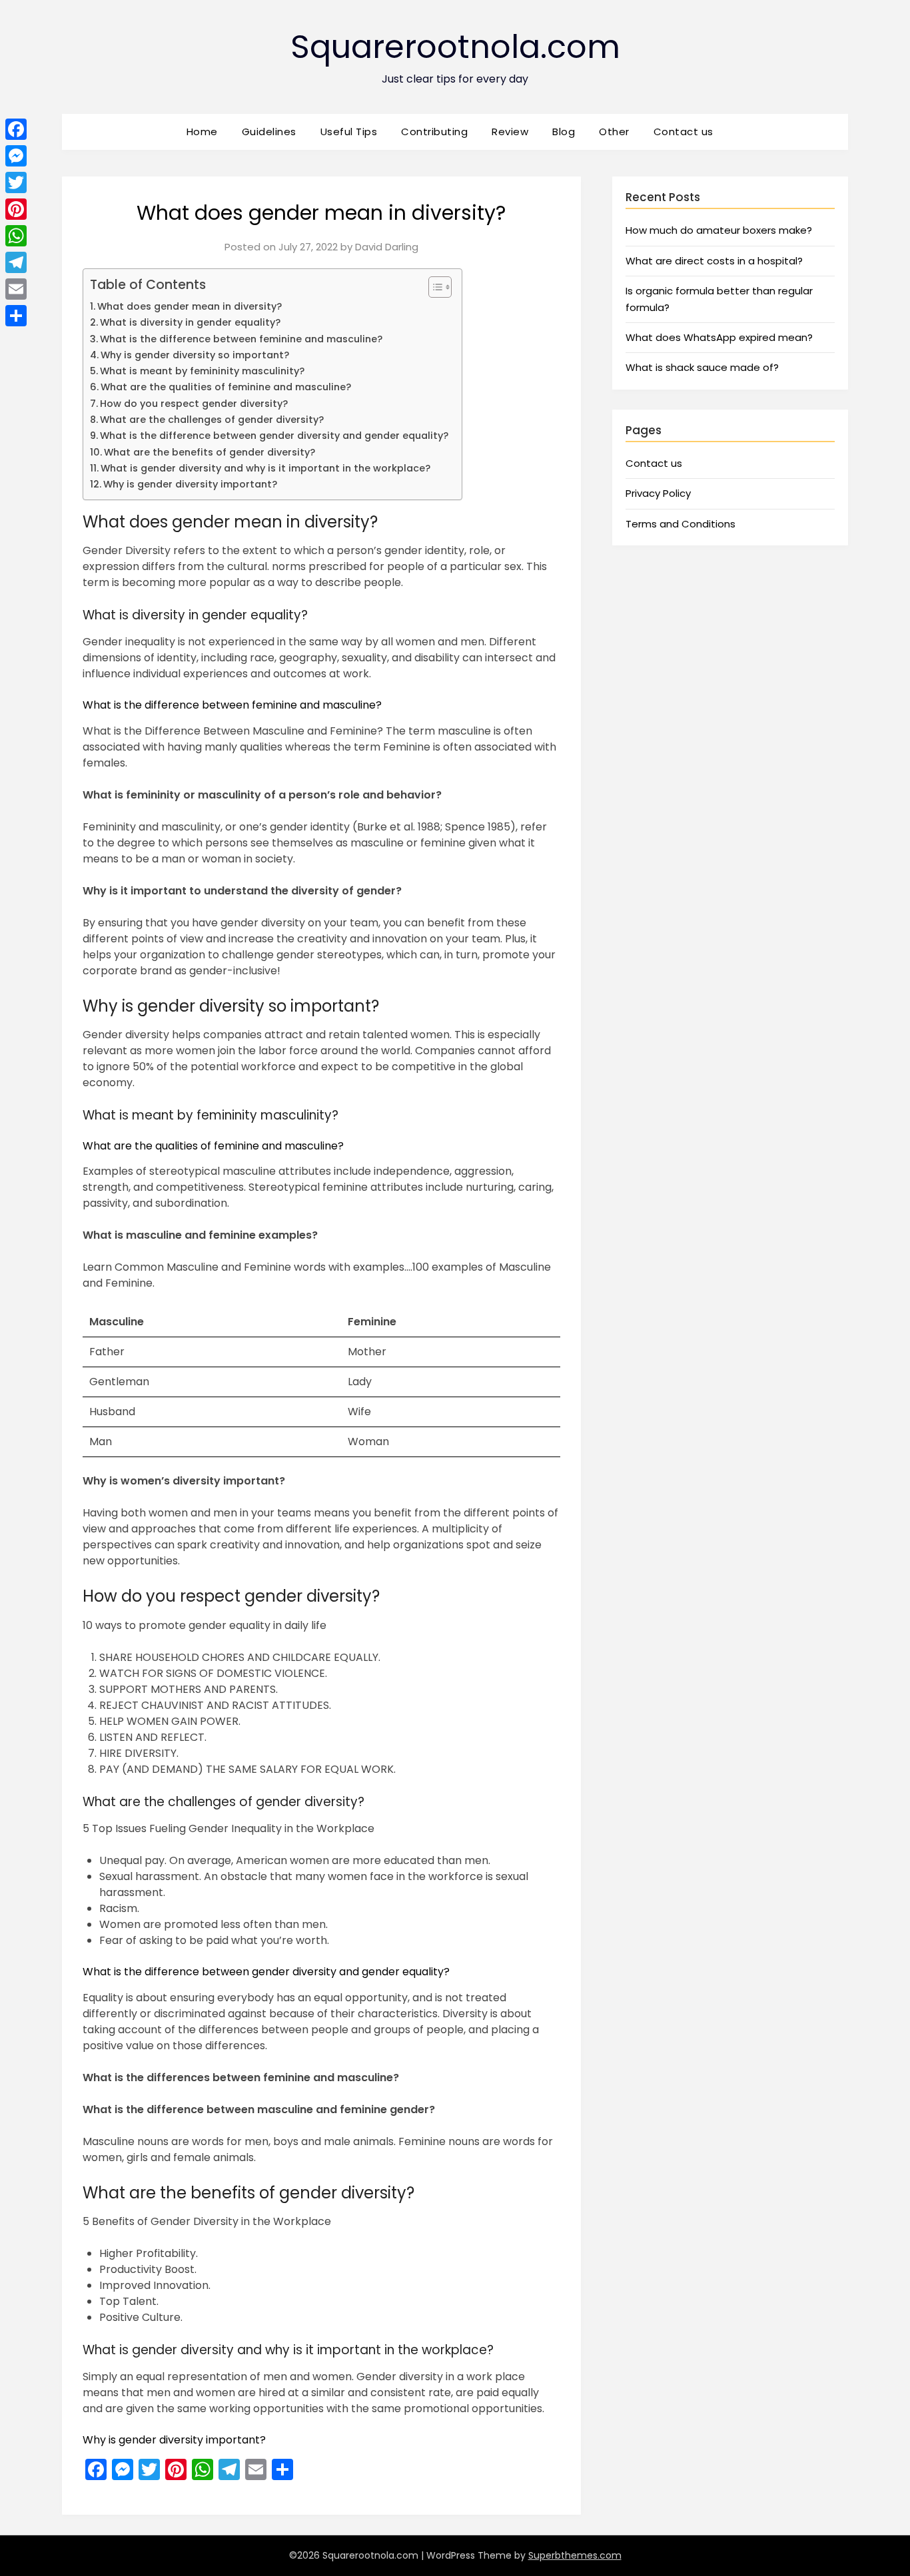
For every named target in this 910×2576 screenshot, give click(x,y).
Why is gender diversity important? (190, 484)
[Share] (16, 316)
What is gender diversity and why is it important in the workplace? (265, 468)
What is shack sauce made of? (702, 367)
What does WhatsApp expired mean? (719, 337)
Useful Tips (349, 132)
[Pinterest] (16, 209)
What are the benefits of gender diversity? (210, 452)
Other (614, 132)
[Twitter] (16, 182)
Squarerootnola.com (455, 47)
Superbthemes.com (575, 2555)
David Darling (387, 247)
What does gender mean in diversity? (190, 306)
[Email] (16, 289)
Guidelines (269, 132)
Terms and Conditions (681, 524)
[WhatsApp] (16, 236)
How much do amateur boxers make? (719, 230)
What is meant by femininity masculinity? (202, 371)
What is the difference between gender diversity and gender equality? (274, 436)
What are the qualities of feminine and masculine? (226, 387)
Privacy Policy (658, 493)
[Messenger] (16, 156)
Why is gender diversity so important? (195, 355)
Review (510, 132)
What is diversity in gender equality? (190, 322)
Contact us (683, 132)
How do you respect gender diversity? (194, 404)
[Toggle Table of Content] (433, 287)
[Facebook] (16, 129)
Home (202, 132)
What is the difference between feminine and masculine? (241, 339)
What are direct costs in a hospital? (714, 261)
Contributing (434, 132)
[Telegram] (16, 262)
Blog (564, 132)
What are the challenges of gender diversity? (212, 420)
